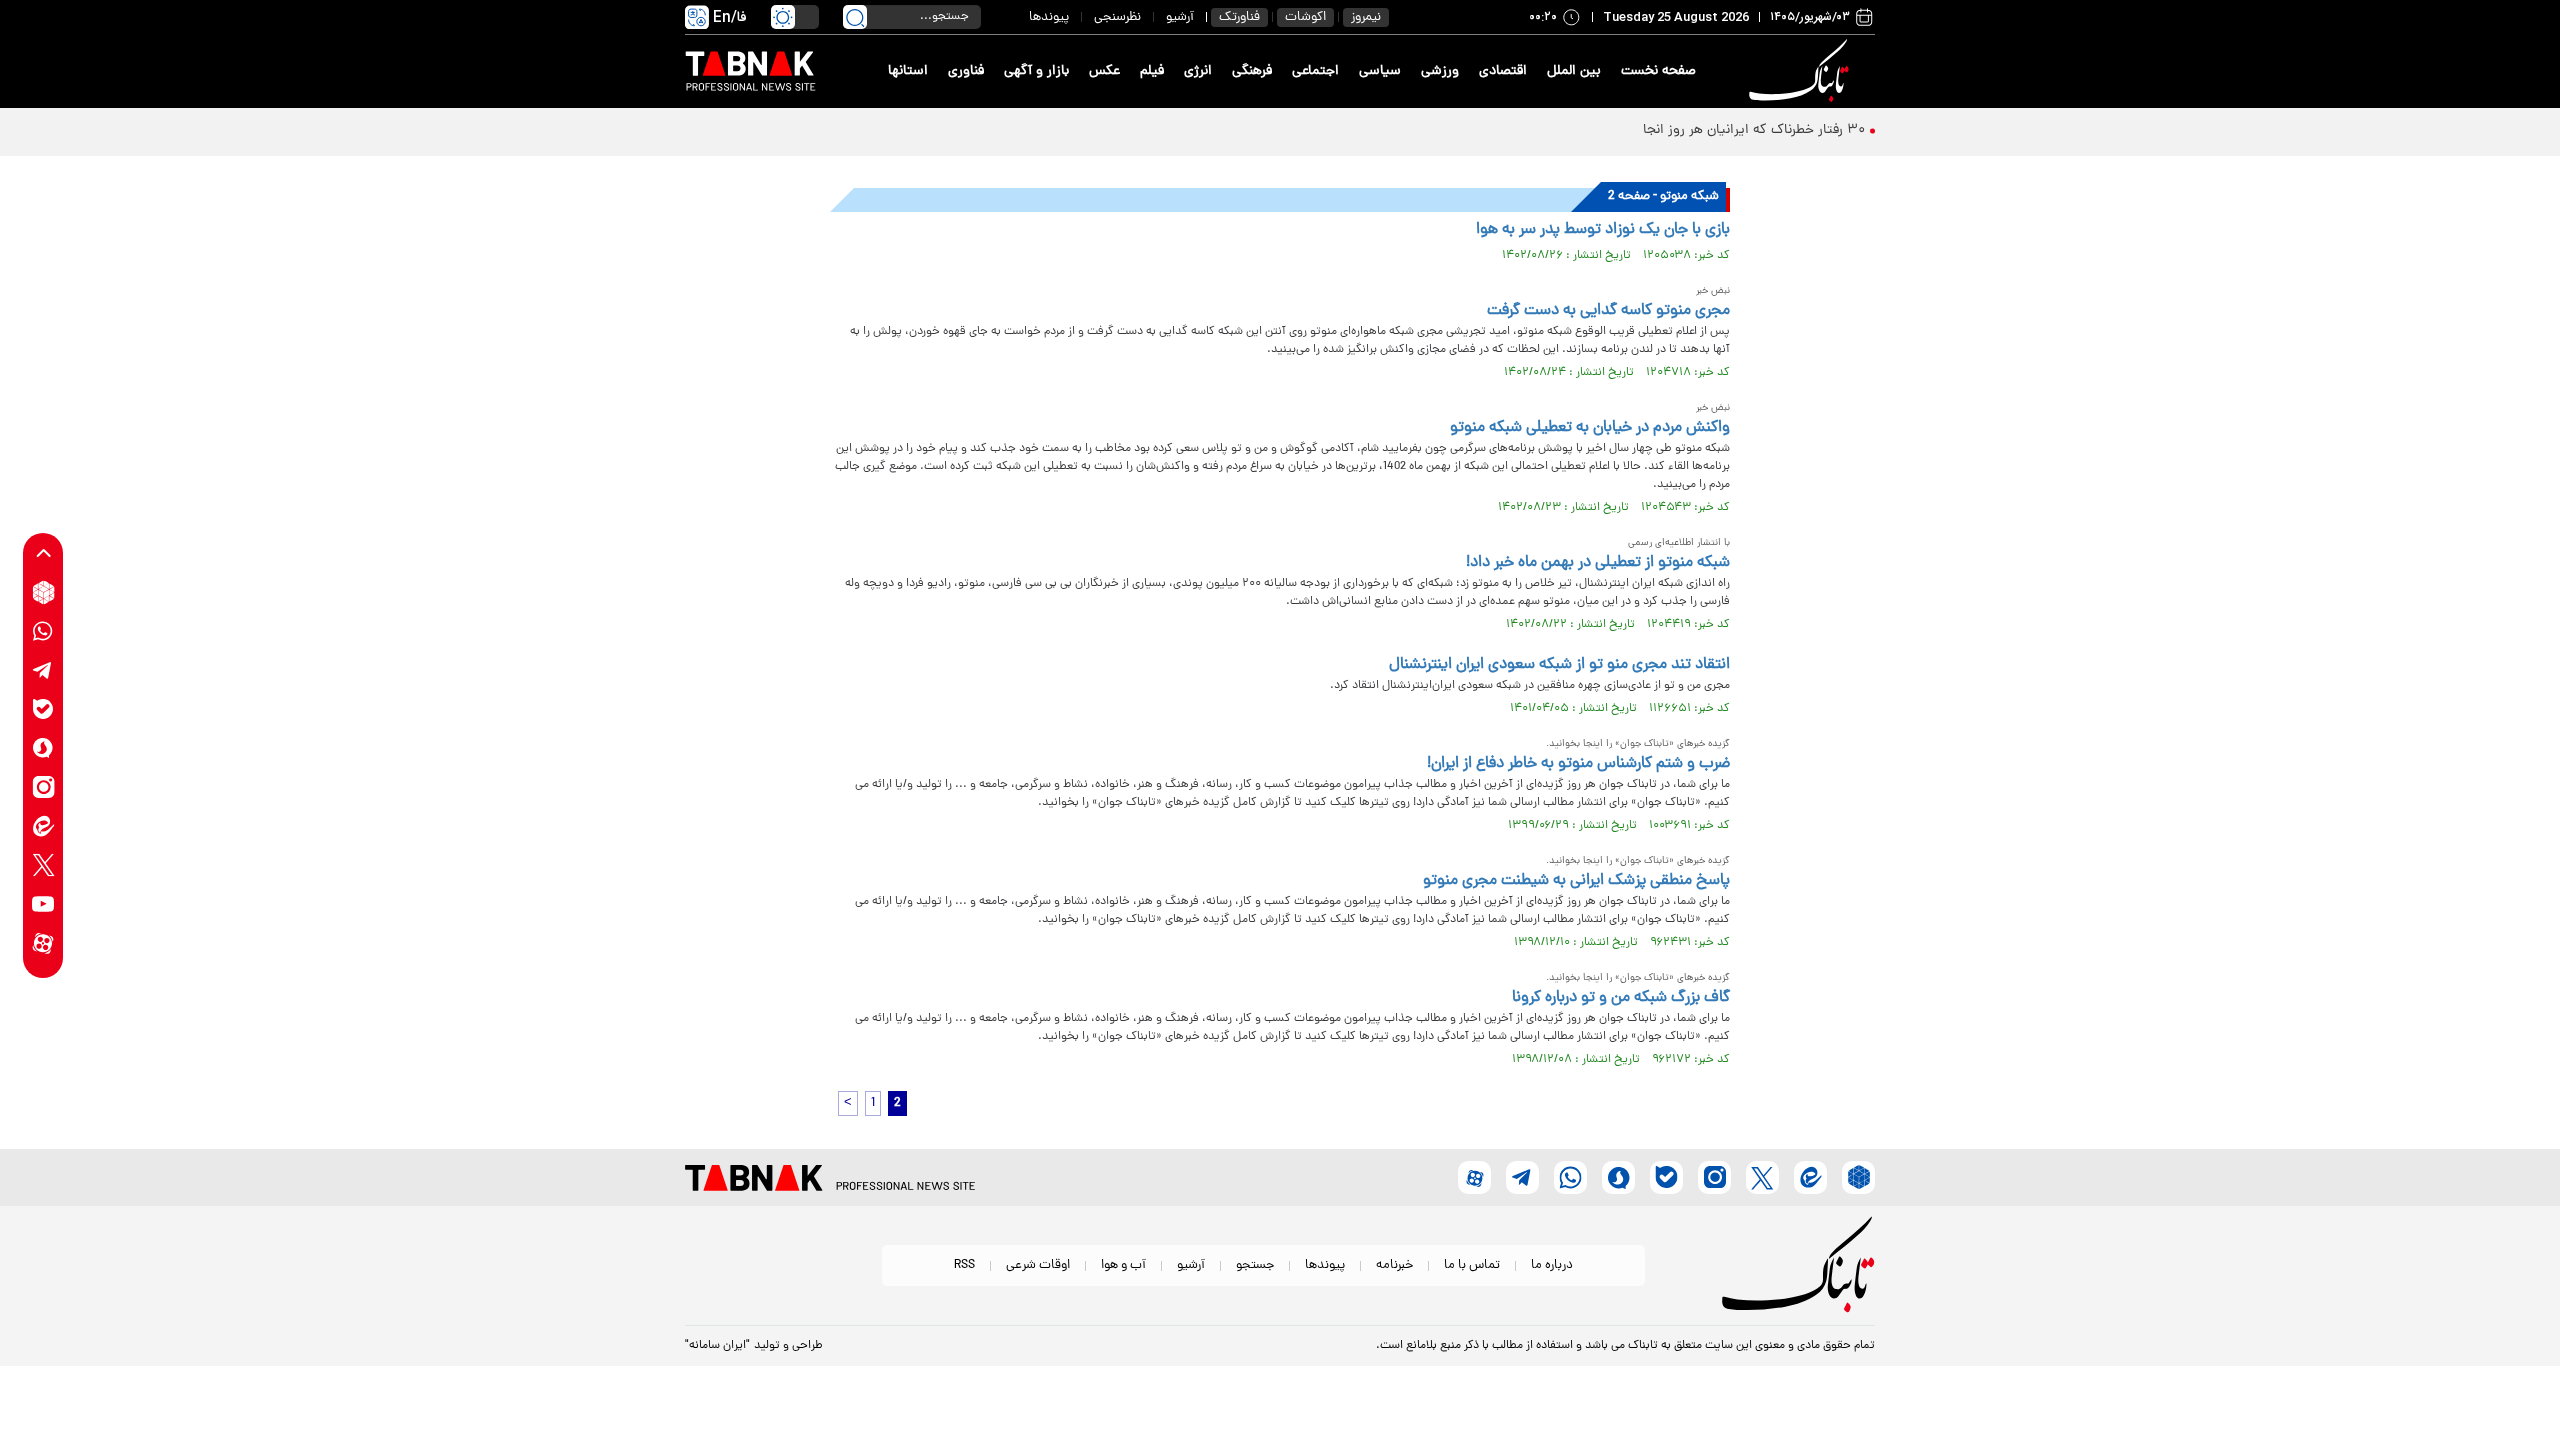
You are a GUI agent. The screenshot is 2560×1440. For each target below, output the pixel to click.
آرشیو (1180, 17)
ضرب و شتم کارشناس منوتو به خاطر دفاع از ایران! (1578, 764)
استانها (908, 71)
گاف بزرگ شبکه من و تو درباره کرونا (1621, 998)
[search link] (855, 17)
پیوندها (1049, 17)
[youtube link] (43, 904)
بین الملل (1574, 71)
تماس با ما (1472, 1265)
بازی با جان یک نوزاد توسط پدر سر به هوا (1603, 230)
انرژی (1198, 71)
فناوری (966, 71)
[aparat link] (43, 943)
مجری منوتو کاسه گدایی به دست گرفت (1608, 311)
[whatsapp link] (43, 631)
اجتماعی (1315, 71)
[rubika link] (43, 592)
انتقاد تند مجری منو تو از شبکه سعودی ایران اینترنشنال (1559, 665)
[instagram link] (43, 787)
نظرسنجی (1117, 17)
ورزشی (1440, 71)
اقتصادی (1503, 71)
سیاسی (1380, 71)
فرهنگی (1252, 71)
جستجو (1255, 1265)
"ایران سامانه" (717, 1346)
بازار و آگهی (1036, 71)
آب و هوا (1123, 1265)
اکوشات (1305, 17)
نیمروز (1366, 17)
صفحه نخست (1658, 71)
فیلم (1152, 71)
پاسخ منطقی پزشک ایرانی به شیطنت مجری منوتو (1576, 881)
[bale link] (43, 709)
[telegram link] (43, 670)
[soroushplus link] (43, 748)
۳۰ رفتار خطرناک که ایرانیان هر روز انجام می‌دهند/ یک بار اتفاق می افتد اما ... (1645, 130)
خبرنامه (1394, 1265)
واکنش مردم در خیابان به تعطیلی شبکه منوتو (1590, 428)
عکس (1104, 71)
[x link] (43, 865)
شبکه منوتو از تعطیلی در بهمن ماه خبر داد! (1598, 563)
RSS (964, 1265)
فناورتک (1239, 17)
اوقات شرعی (1038, 1265)
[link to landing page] (1802, 71)
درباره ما (1552, 1265)
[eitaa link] (43, 826)
